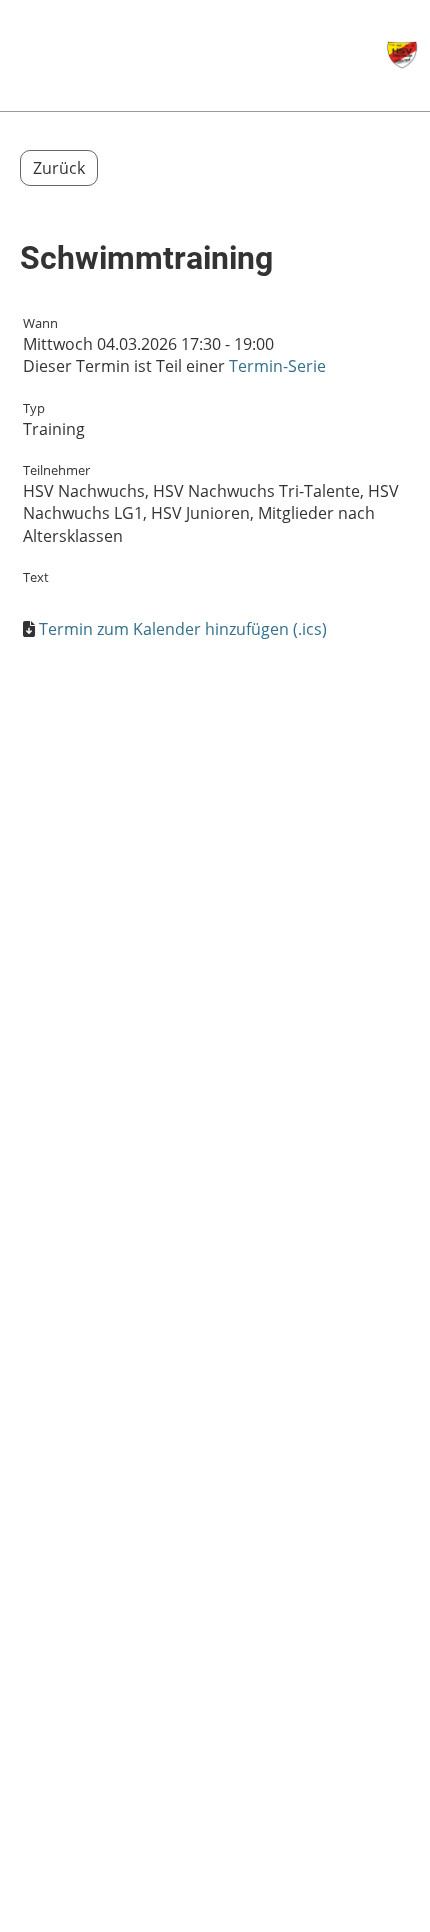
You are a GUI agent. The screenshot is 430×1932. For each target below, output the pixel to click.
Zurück (59, 168)
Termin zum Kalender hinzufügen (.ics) (183, 629)
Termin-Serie (277, 366)
